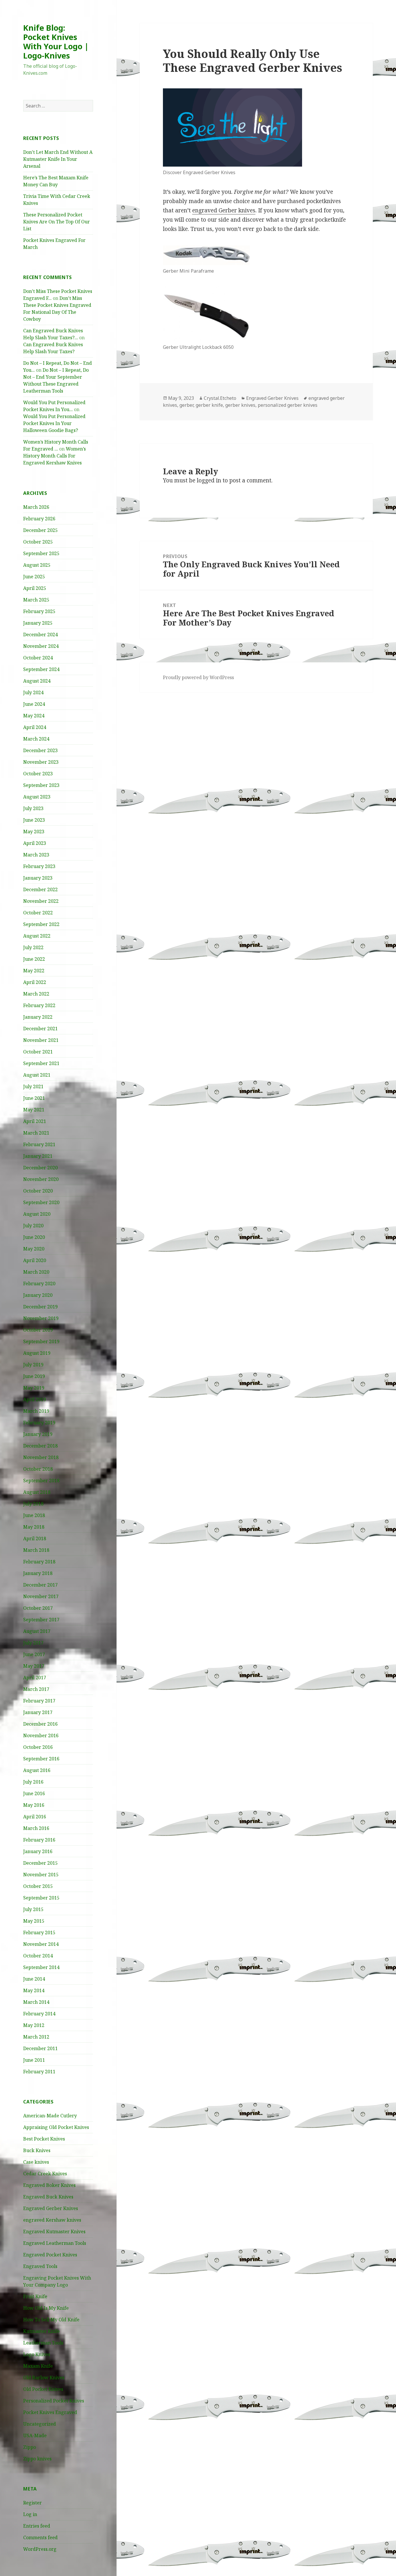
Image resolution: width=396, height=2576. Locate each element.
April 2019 (35, 1399)
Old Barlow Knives (44, 2378)
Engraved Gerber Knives (51, 2208)
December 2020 (40, 1168)
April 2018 (35, 1538)
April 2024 (35, 727)
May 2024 (34, 716)
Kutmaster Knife (41, 2331)
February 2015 (39, 1933)
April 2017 (35, 1678)
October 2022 (38, 913)
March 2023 (36, 855)
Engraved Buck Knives (48, 2197)
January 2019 (38, 1434)
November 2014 (41, 1944)
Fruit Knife (35, 2296)
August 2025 (37, 565)
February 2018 (39, 1562)
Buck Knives (37, 2150)
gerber (186, 405)
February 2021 (39, 1144)
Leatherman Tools (43, 2343)
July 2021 (33, 1086)
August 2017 (37, 1631)
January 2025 (38, 623)
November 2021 (41, 1040)
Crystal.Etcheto (220, 398)
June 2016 (34, 1793)
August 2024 (37, 681)
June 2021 (34, 1098)
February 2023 (39, 866)
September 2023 (41, 785)
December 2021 (40, 1029)
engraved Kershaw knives (52, 2220)
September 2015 (41, 1898)
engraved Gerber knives (224, 210)
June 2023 (34, 820)
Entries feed (37, 2526)
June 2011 (34, 2060)
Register (32, 2503)
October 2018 (38, 1469)
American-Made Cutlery (50, 2116)
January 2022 (38, 1017)
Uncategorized (40, 2424)
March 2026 (36, 507)
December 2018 (40, 1446)
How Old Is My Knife (46, 2308)
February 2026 (39, 519)
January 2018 (38, 1573)
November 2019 (41, 1318)
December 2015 (40, 1863)
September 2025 (41, 553)
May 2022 (34, 971)
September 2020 (41, 1202)
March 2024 (36, 739)
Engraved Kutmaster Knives (54, 2232)
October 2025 (38, 542)
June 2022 (34, 959)
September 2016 (41, 1759)
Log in (30, 2514)
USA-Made (35, 2435)
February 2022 (39, 1005)
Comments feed (40, 2537)
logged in (209, 480)
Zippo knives (37, 2459)
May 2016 (34, 1805)
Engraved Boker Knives (49, 2185)
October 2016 (38, 1747)
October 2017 (38, 1608)
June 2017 (34, 1654)
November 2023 (41, 762)
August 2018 (37, 1492)
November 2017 (41, 1596)
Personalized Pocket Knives (54, 2401)
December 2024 (40, 635)
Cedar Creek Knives (45, 2174)
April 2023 (35, 843)
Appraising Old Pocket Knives (56, 2127)
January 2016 (38, 1851)
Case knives (36, 2162)
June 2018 (34, 1515)
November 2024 (41, 646)
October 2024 (38, 658)
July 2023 (33, 808)
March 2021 (36, 1133)
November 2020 (41, 1179)
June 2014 (34, 1979)
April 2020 (35, 1260)
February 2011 (39, 2072)
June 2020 (34, 1237)
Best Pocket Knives (44, 2139)
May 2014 (34, 1990)
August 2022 (37, 936)
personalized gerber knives (288, 405)
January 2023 (38, 878)
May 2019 (34, 1388)
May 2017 (34, 1666)
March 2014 (36, 2002)
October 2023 (38, 774)
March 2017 (36, 1689)
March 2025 (36, 600)
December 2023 (40, 750)
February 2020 (39, 1284)
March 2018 (36, 1550)
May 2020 (34, 1249)
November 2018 (41, 1457)
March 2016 (36, 1828)
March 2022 (36, 994)
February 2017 (39, 1701)
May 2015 (34, 1921)
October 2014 (38, 1956)
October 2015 (38, 1886)
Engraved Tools (40, 2266)
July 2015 (33, 1909)
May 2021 (34, 1110)
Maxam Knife (38, 2366)
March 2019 (36, 1411)
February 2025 (39, 611)
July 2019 (33, 1365)
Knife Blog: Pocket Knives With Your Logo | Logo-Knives (56, 42)
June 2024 (34, 704)
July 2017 (33, 1643)
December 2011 (40, 2048)
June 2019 (34, 1376)
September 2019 (41, 1341)
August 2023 (37, 797)
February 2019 (39, 1423)
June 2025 (34, 577)
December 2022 (40, 889)
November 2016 (41, 1735)
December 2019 (40, 1307)
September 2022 (41, 924)
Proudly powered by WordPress (198, 677)
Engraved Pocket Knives (50, 2255)
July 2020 (33, 1226)
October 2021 (38, 1052)
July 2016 (33, 1782)
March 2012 (36, 2037)
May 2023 (34, 832)
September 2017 (41, 1620)
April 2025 (35, 588)
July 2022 (33, 947)
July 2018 (33, 1504)
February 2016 (39, 1840)
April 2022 (35, 982)
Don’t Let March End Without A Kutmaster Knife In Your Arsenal (58, 159)
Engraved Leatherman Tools (55, 2243)
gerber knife (209, 405)
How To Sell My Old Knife (51, 2320)
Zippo (30, 2447)
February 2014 (39, 2014)
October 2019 (38, 1330)
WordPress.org (40, 2549)
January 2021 (38, 1156)
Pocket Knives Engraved (50, 2412)
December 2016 (40, 1724)
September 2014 (41, 1967)
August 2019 (37, 1353)
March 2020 (36, 1272)
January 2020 (38, 1295)
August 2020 (37, 1214)
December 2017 (40, 1585)
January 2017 (38, 1712)
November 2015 (41, 1875)
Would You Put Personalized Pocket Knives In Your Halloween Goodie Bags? (54, 423)
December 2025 (40, 530)
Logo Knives (37, 2354)
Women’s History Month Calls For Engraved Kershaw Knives (55, 456)
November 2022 (41, 901)
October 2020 (38, 1191)
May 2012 (34, 2025)
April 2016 (35, 1817)
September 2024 (41, 669)
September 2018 (41, 1481)
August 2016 (37, 1770)
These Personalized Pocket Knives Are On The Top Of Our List (57, 222)
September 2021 (41, 1063)
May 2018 (34, 1527)
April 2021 (35, 1121)
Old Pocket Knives (43, 2389)
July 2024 (33, 692)
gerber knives (240, 405)
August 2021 (37, 1075)
